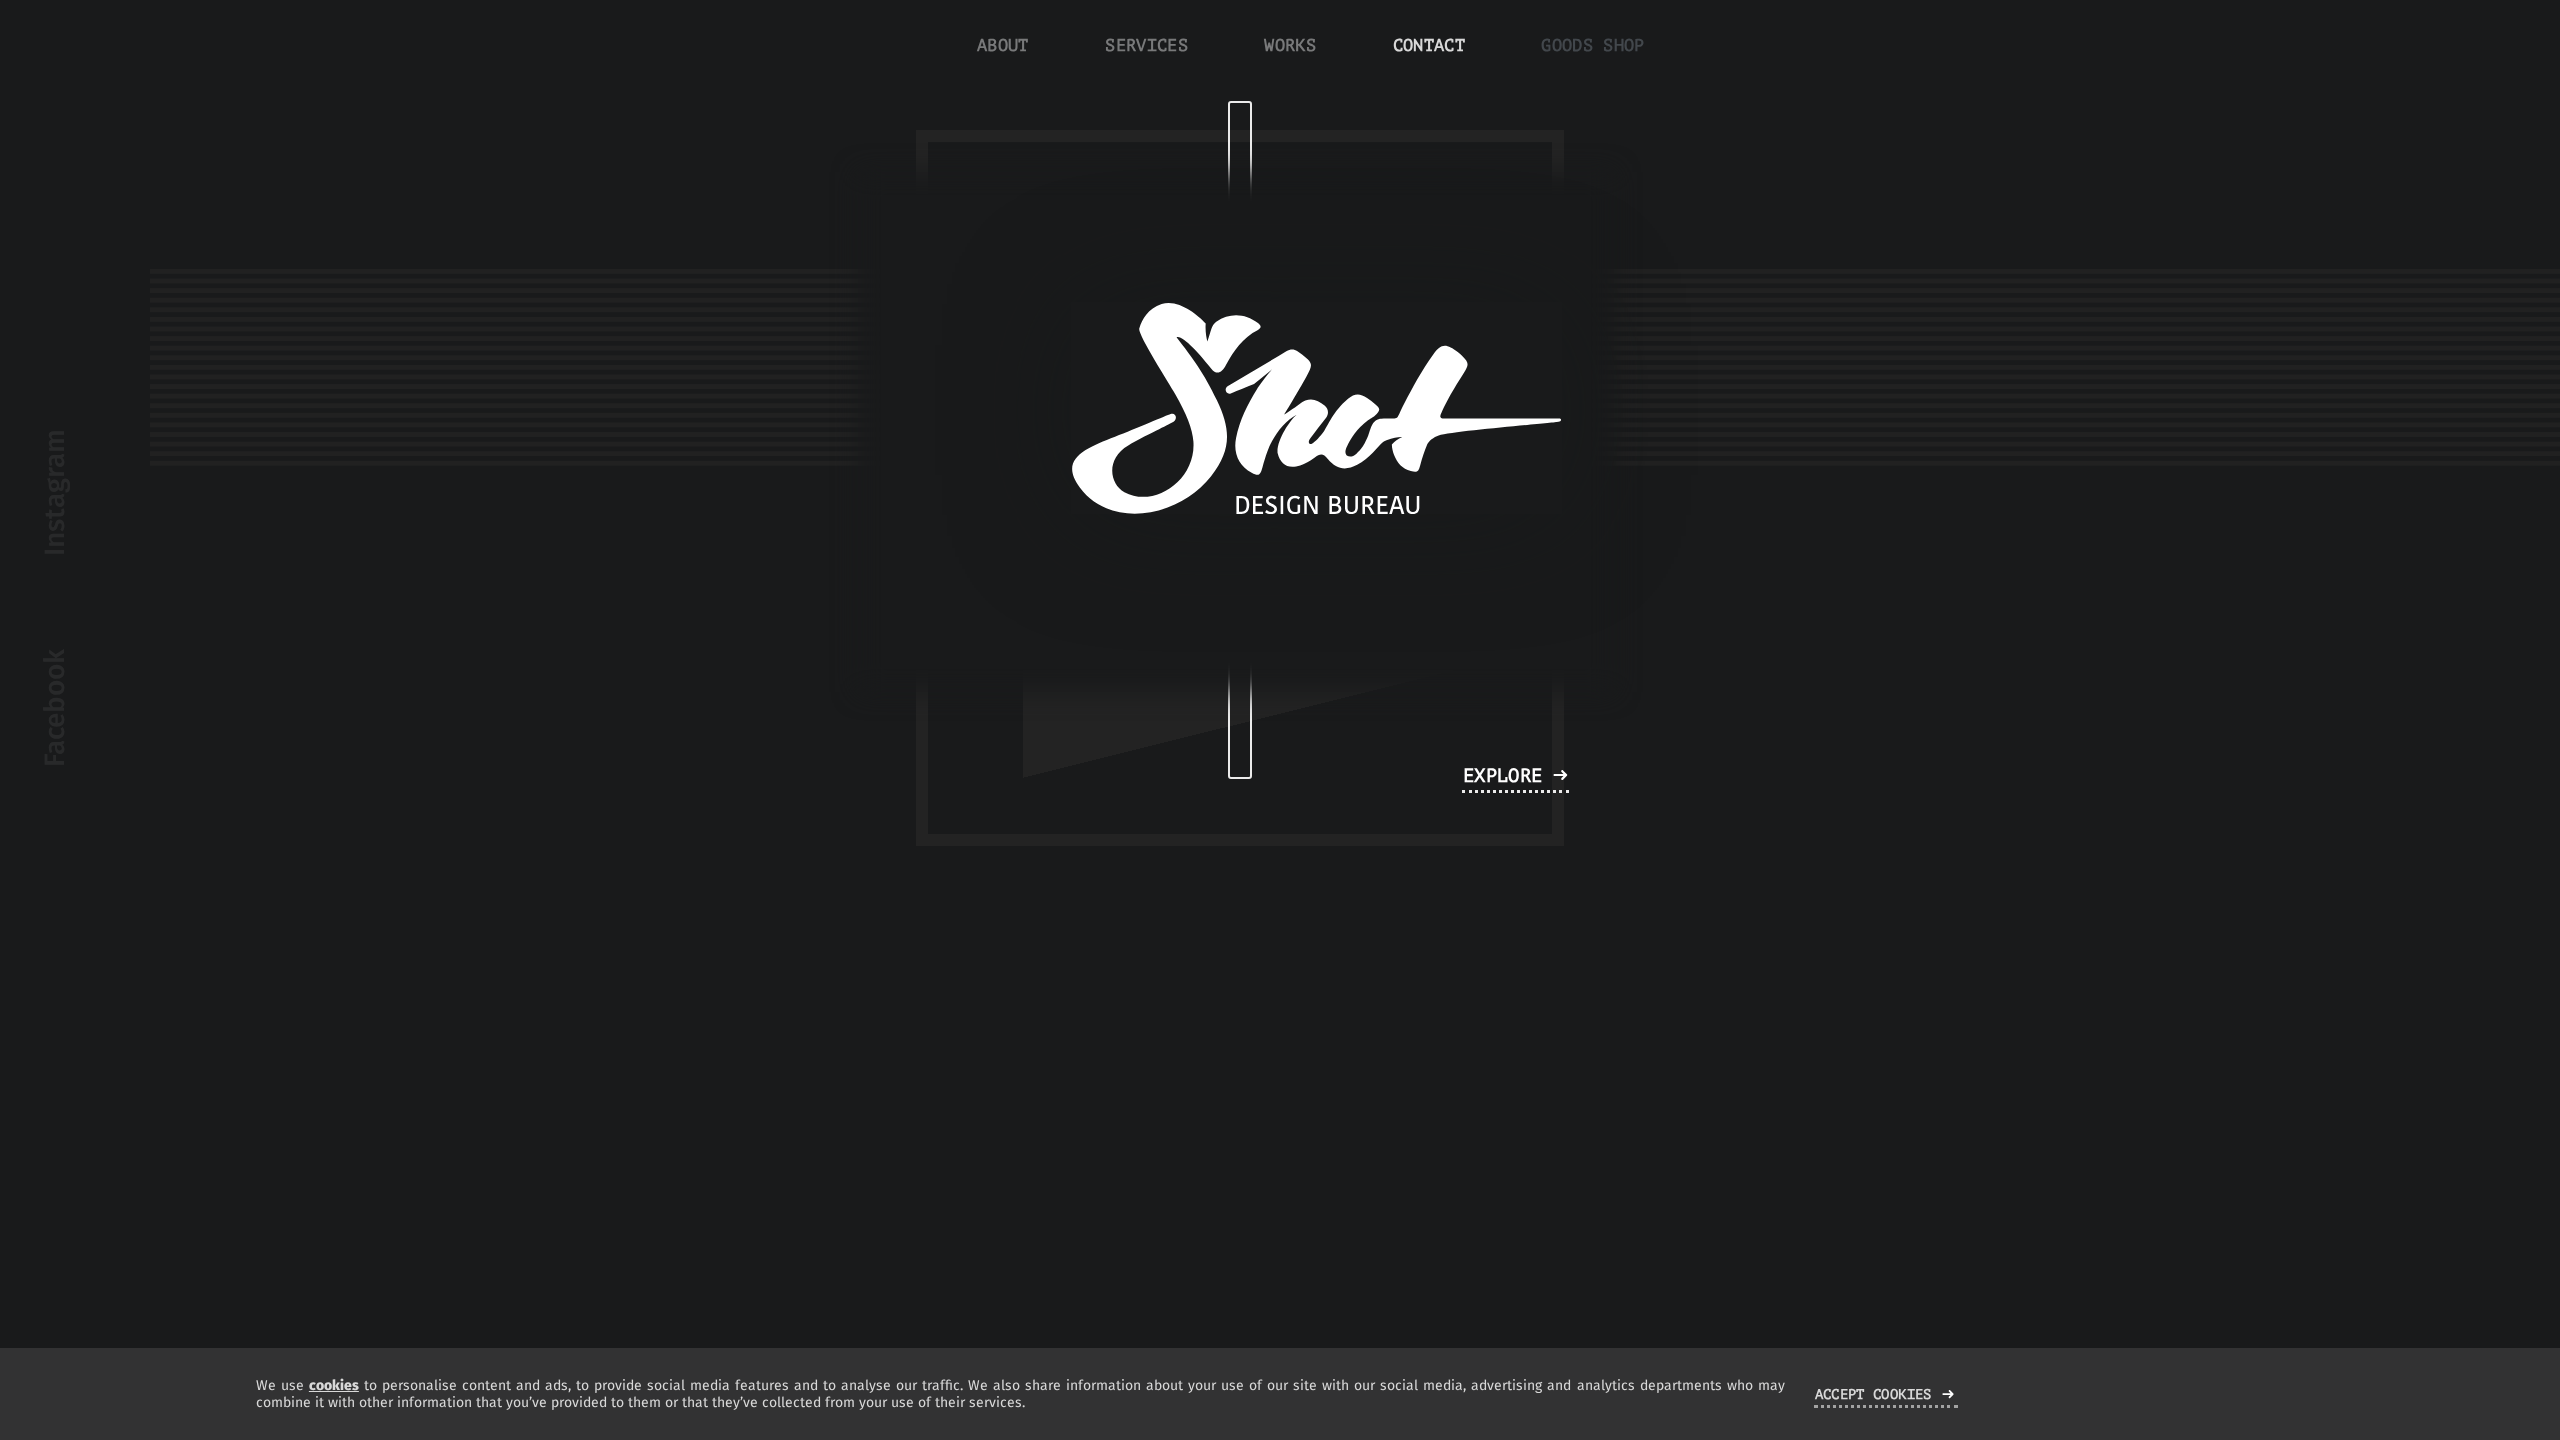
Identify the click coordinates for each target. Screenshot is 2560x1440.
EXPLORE (1503, 775)
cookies (334, 1385)
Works (1290, 45)
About (1003, 45)
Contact (1429, 45)
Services (1146, 45)
